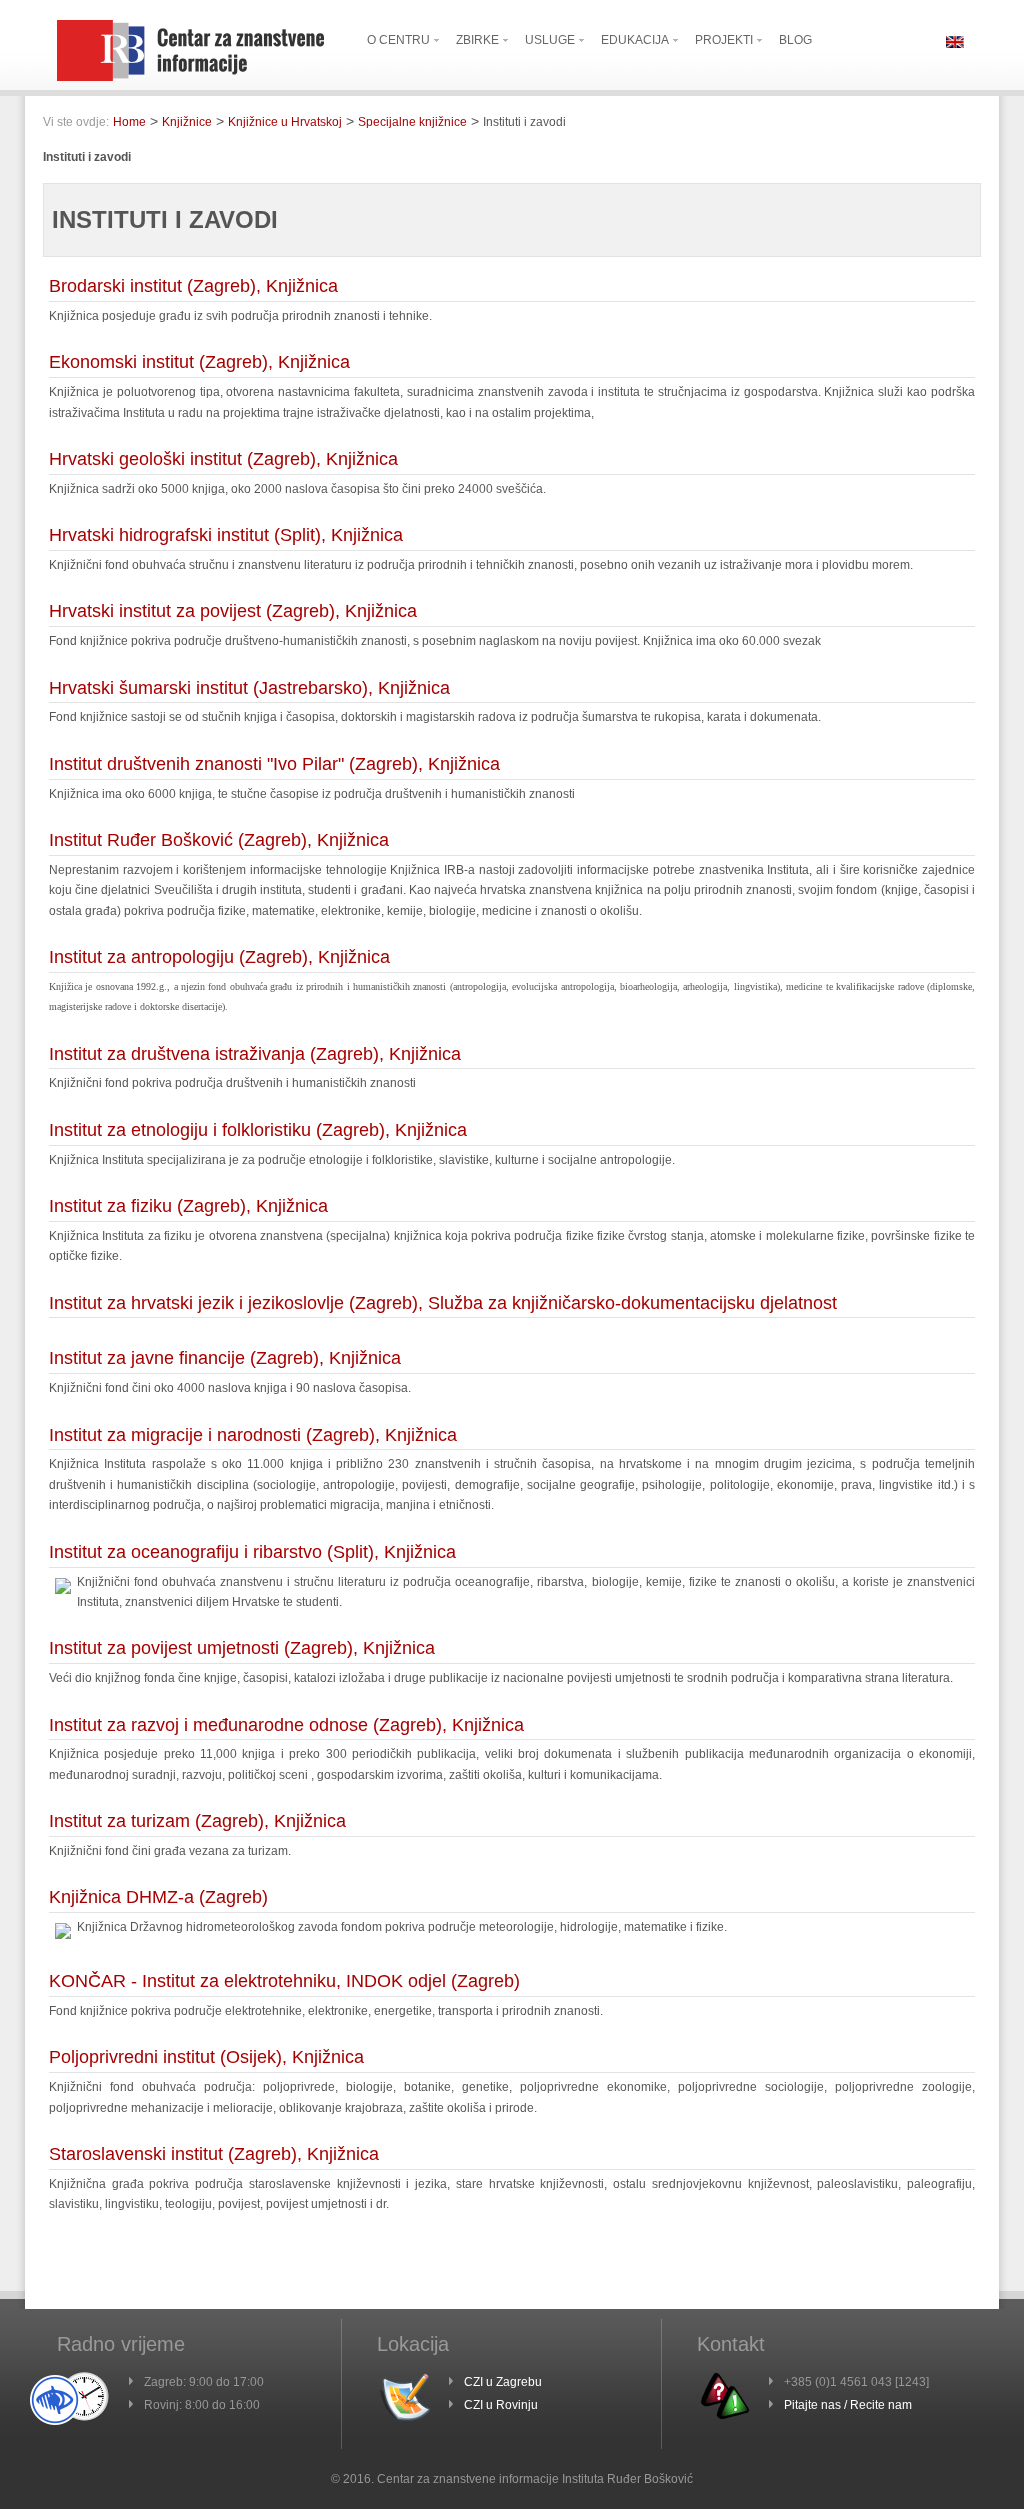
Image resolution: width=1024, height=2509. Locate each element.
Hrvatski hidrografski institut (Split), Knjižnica (226, 535)
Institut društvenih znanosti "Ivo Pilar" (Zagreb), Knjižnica (274, 764)
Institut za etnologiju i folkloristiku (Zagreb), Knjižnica (258, 1130)
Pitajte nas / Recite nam (848, 2405)
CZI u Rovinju (501, 2405)
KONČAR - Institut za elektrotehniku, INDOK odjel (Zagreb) (284, 1981)
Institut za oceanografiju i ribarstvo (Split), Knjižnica (252, 1552)
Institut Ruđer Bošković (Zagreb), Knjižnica (219, 840)
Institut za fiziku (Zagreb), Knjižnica (188, 1206)
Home (129, 122)
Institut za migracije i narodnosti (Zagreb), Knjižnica (253, 1435)
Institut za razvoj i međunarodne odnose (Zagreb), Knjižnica (286, 1725)
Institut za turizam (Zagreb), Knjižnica (197, 1821)
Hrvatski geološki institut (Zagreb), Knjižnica (223, 459)
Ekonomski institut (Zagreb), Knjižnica (199, 362)
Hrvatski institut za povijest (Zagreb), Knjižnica (233, 611)
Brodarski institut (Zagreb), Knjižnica (193, 286)
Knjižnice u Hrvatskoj (285, 122)
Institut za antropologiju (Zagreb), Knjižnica (219, 957)
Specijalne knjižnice (412, 122)
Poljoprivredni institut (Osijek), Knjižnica (206, 2057)
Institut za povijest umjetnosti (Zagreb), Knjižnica (242, 1648)
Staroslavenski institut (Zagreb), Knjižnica (214, 2154)
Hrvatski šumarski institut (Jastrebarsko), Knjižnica (249, 688)
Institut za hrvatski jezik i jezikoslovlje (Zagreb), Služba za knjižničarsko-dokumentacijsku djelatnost (443, 1303)
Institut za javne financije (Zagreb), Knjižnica (225, 1358)
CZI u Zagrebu (503, 2382)
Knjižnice (187, 122)
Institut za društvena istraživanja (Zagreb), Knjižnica (255, 1054)
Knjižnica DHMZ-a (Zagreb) (158, 1897)
